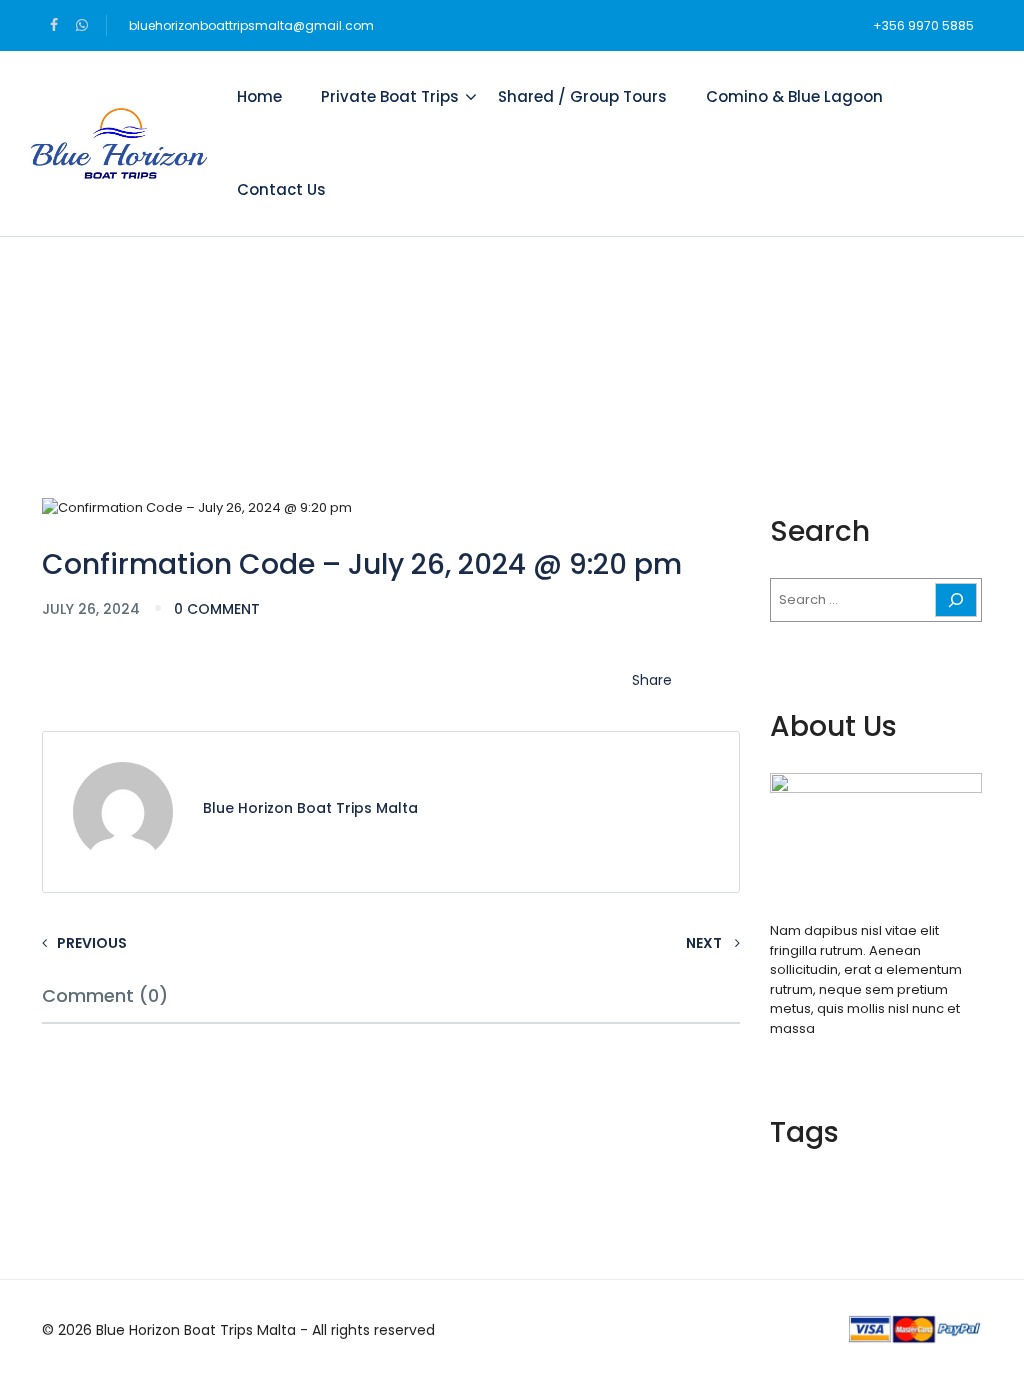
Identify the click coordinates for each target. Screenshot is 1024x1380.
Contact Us (281, 189)
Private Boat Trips (390, 96)
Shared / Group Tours (582, 96)
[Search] (956, 600)
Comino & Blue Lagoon (794, 96)
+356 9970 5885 (923, 25)
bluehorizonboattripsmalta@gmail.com (251, 25)
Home (259, 96)
